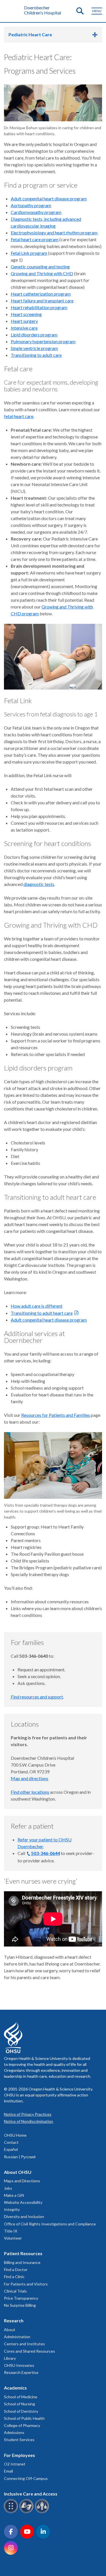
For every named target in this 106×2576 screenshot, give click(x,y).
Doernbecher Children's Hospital (43, 10)
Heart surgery (24, 321)
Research (14, 2320)
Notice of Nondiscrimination (29, 2121)
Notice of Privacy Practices (28, 2114)
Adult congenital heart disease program (49, 199)
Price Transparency (21, 2298)
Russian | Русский (20, 2157)
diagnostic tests (39, 884)
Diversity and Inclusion (24, 2216)
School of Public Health (24, 2418)
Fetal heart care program (35, 239)
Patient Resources (23, 2253)
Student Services (19, 2440)
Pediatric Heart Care (30, 34)
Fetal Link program (29, 253)
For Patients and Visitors (26, 2284)
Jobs (8, 2188)
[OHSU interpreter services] (43, 2512)
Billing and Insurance (22, 2262)
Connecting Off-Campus (26, 2478)
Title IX (11, 2231)
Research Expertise (21, 2372)
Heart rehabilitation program (39, 307)
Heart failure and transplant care (42, 301)
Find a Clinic (14, 2277)
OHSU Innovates (19, 2365)
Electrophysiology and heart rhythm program (54, 233)
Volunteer (13, 2238)
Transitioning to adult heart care (42, 1313)
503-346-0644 (46, 1853)
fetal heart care (19, 416)
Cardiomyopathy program (36, 212)
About (10, 2330)
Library (10, 2358)
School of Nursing (20, 2404)
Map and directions (30, 1778)
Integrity (12, 2209)
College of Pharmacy (22, 2425)
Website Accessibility (23, 2202)
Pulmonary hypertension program (43, 341)
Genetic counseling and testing (40, 267)
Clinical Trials (15, 2291)
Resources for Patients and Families (56, 1415)
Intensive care (24, 328)
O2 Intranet (15, 2464)
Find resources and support (37, 1697)
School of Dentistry (21, 2411)
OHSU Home (15, 2135)
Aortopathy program (31, 205)
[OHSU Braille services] (12, 2512)
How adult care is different (37, 1306)
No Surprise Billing (20, 2305)
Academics (15, 2388)
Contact (11, 2142)
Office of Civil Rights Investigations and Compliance (50, 2224)
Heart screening (26, 314)
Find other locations (30, 1792)
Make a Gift (14, 2195)
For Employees (20, 2455)
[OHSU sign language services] (27, 2512)
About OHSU (18, 2172)
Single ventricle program (34, 348)
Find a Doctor (16, 2269)
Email (8, 2471)
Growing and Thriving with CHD (42, 273)
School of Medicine (21, 2397)
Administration (17, 2337)
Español (11, 2149)
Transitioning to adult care (36, 355)
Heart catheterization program (41, 294)
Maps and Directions (22, 2181)
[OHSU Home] (12, 10)
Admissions (14, 2432)
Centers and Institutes (24, 2344)
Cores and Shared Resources (30, 2351)
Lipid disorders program (34, 335)
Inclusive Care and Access (31, 2494)
